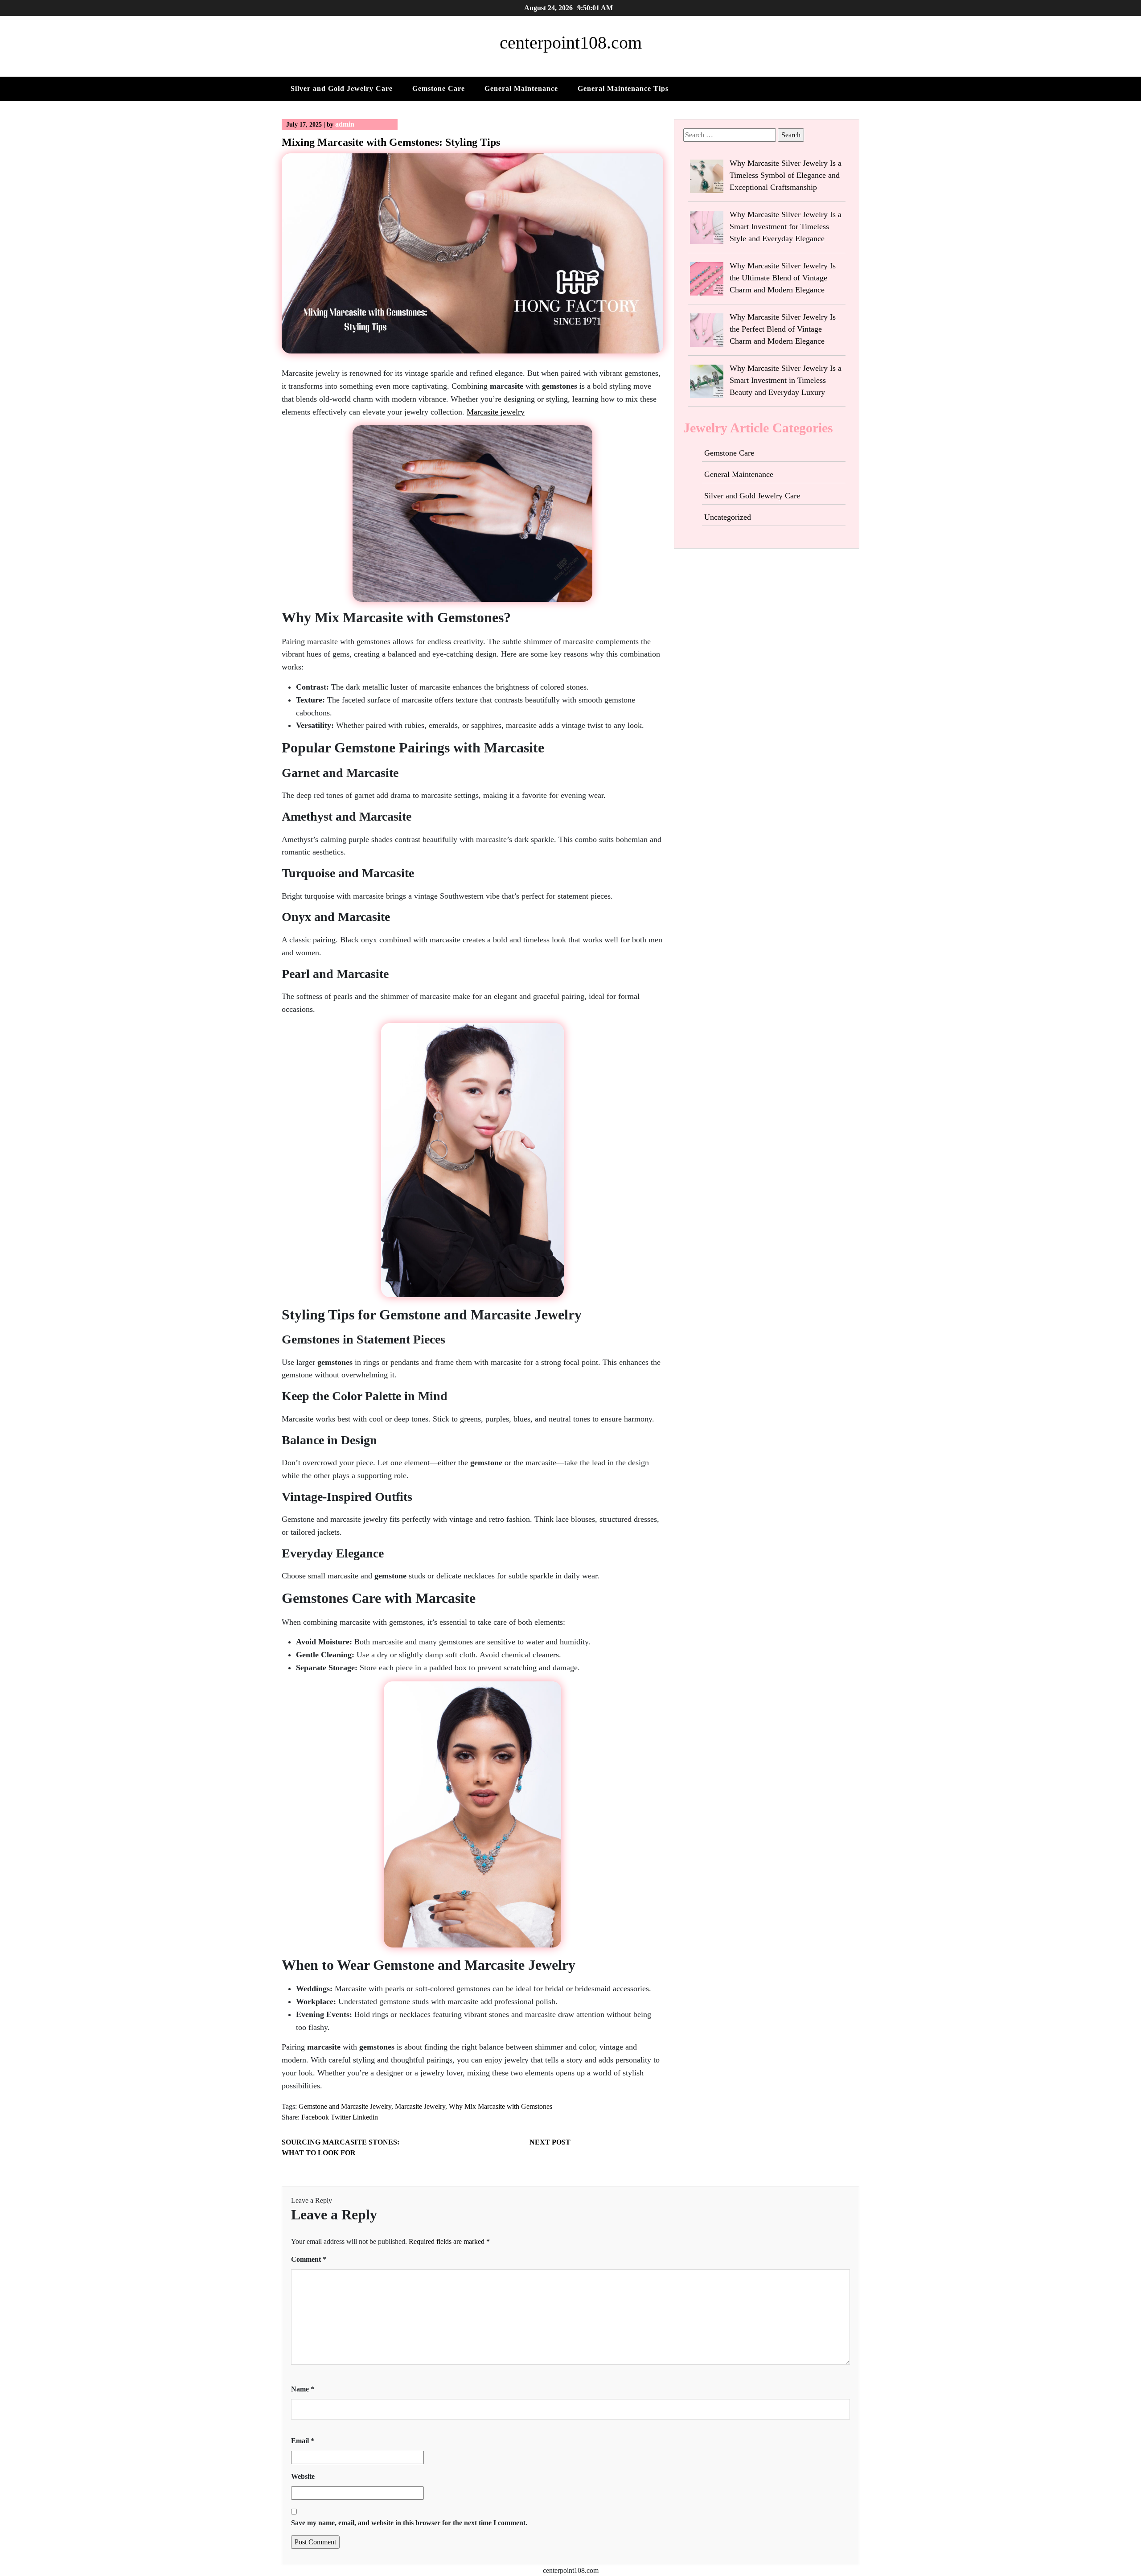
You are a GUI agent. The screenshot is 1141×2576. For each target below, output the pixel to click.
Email (303, 2441)
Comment (309, 2259)
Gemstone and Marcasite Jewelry (345, 2106)
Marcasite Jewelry (420, 2106)
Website (303, 2476)
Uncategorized (728, 517)
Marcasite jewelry (496, 412)
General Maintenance (521, 88)
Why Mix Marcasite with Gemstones (501, 2106)
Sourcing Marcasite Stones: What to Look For (341, 2147)
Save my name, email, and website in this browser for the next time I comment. (409, 2523)
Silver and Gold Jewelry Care (342, 88)
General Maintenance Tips (623, 88)
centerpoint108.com (571, 43)
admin (345, 124)
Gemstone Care (439, 88)
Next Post (550, 2142)
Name (303, 2389)
